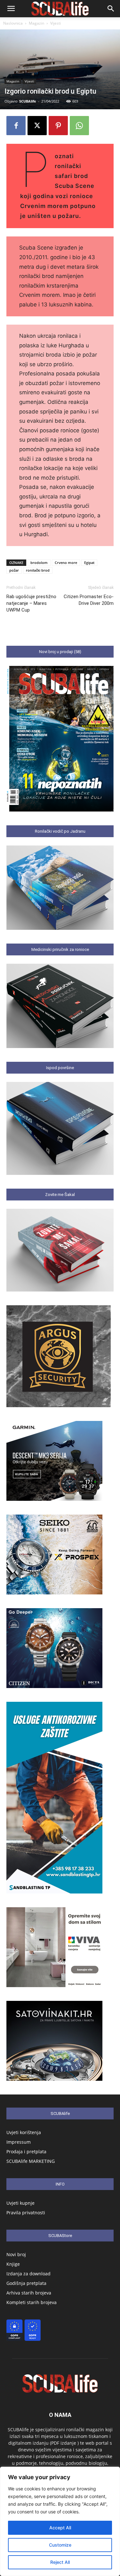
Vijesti (56, 23)
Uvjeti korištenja (24, 2132)
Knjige (13, 2264)
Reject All (60, 2562)
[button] (11, 9)
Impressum (19, 2142)
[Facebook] (16, 126)
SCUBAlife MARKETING (31, 2161)
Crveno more (66, 563)
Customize (60, 2545)
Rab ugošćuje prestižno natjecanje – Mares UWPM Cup (31, 603)
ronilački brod (38, 570)
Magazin (36, 23)
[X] (37, 126)
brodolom (39, 563)
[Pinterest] (58, 126)
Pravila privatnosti (26, 2213)
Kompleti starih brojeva (32, 2302)
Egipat (89, 563)
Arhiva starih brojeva (29, 2293)
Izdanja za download (28, 2274)
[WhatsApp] (79, 126)
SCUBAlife (28, 101)
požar (14, 570)
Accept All (60, 2528)
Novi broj (16, 2254)
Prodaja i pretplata (26, 2152)
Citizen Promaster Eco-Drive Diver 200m (89, 600)
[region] (60, 2521)
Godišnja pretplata (26, 2283)
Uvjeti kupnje (20, 2203)
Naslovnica (13, 23)
